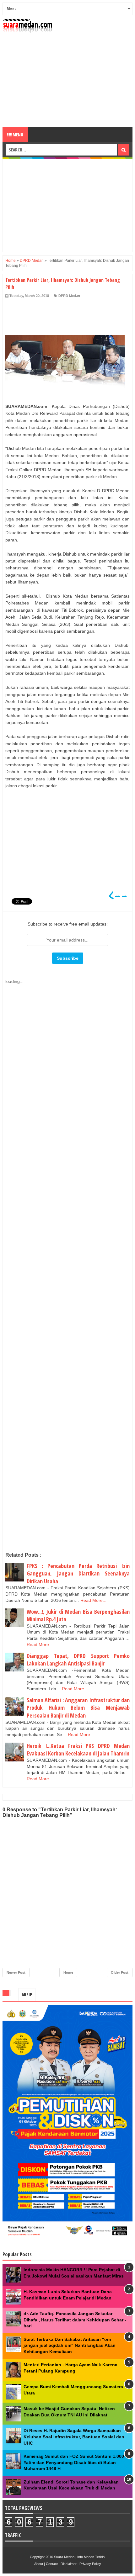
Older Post (120, 1972)
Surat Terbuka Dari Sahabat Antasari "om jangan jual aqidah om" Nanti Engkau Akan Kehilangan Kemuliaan (70, 2345)
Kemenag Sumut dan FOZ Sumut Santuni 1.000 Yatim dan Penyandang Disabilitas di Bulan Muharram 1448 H (74, 2462)
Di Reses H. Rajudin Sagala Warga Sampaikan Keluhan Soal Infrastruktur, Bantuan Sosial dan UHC (74, 2437)
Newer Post (16, 1972)
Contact (52, 2564)
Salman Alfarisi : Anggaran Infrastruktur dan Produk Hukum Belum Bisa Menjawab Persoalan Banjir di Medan (78, 1708)
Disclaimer (69, 2564)
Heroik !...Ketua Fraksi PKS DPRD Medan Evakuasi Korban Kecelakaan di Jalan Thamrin (78, 1750)
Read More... (93, 1600)
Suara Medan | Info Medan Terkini (80, 2557)
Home (68, 1972)
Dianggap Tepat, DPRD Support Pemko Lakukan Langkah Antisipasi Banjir (78, 1660)
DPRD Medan (69, 296)
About (39, 2564)
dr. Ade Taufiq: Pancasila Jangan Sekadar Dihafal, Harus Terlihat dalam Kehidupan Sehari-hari (75, 2320)
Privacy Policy (90, 2564)
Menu (17, 135)
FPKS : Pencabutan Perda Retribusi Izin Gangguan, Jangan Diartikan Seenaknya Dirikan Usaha (78, 1573)
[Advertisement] (67, 80)
